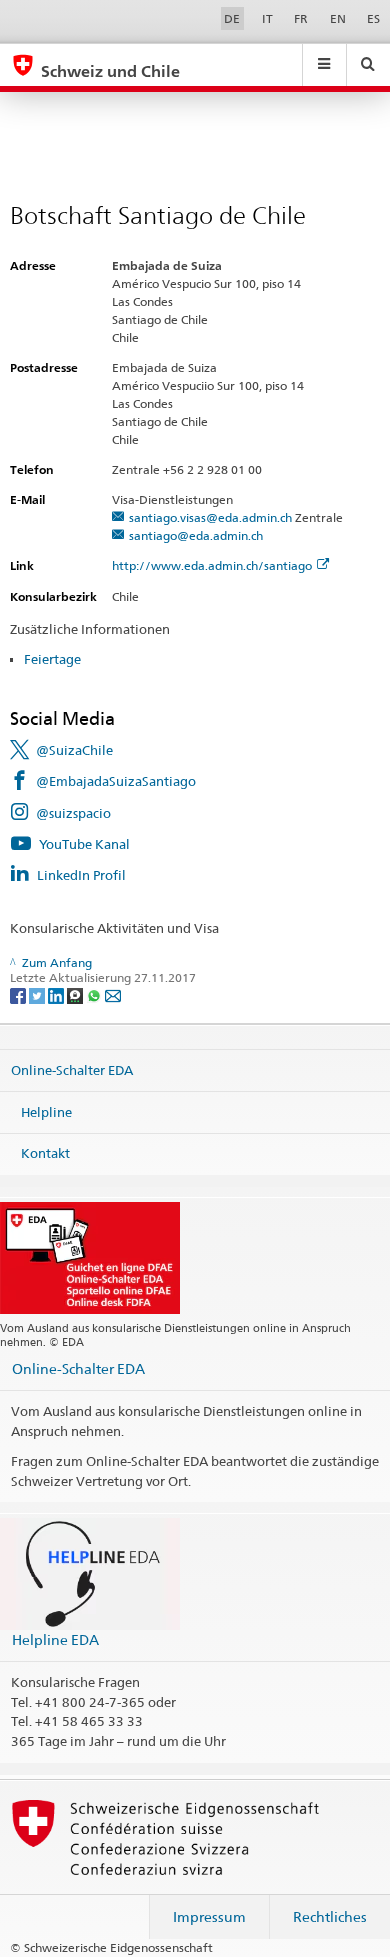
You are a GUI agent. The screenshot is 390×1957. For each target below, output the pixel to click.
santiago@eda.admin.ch (196, 535)
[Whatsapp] (95, 994)
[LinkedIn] (57, 994)
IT (267, 18)
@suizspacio (73, 813)
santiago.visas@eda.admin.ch (210, 517)
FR (301, 18)
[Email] (113, 994)
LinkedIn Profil (81, 875)
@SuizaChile (74, 750)
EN (338, 18)
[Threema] (76, 994)
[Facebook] (19, 994)
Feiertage (52, 659)
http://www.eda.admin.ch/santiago (212, 565)
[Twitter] (38, 994)
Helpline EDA (55, 1639)
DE (232, 18)
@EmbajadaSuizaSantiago (116, 781)
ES (373, 18)
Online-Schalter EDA (72, 1070)
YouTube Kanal (84, 844)
